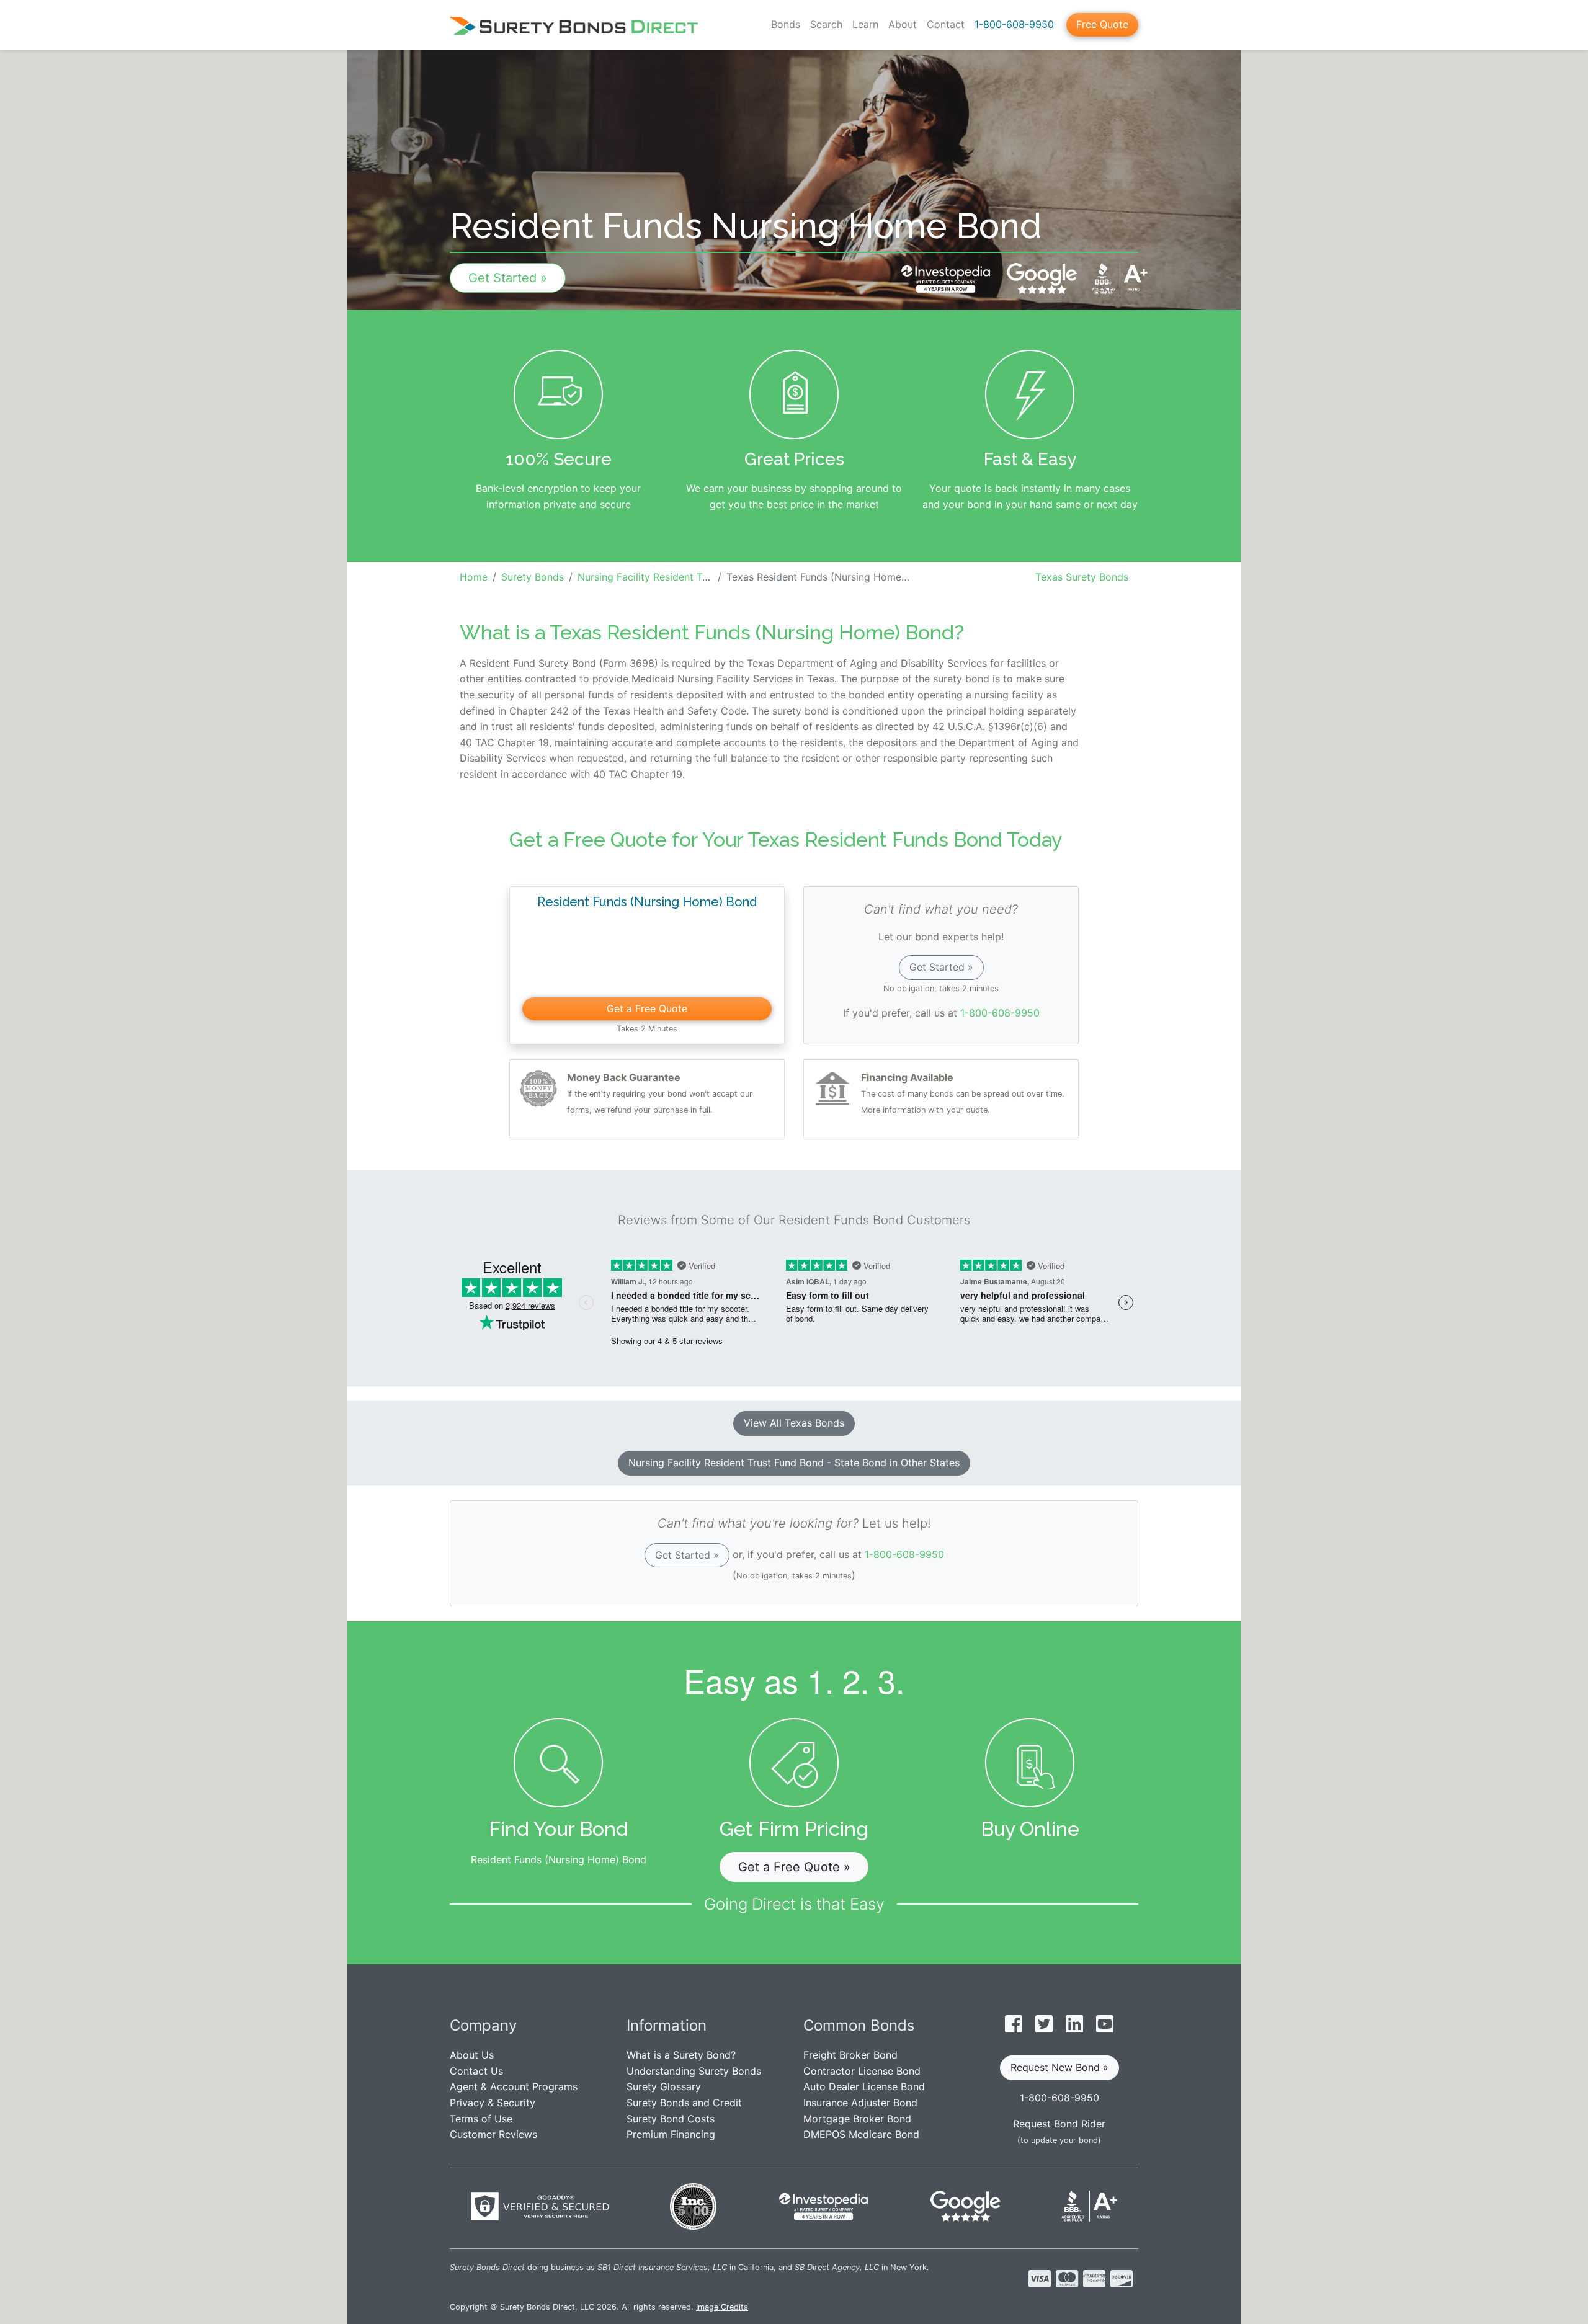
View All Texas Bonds (794, 1423)
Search (826, 24)
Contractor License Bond (862, 2071)
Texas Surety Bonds (1082, 577)
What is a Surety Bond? (681, 2055)
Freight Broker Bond (850, 2055)
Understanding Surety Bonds (694, 2071)
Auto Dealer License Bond (864, 2086)
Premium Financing (671, 2134)
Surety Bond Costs (671, 2119)
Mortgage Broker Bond (857, 2119)
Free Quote (1102, 24)
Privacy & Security (493, 2103)
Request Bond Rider (1059, 2124)
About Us (472, 2055)
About (903, 24)
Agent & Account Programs (514, 2086)
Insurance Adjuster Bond (860, 2103)
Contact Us (476, 2071)
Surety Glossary (664, 2086)
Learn (865, 24)
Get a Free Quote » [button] (794, 1867)
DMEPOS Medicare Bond (861, 2134)
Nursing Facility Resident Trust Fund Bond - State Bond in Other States (794, 1463)
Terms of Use (481, 2119)
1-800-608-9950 (1014, 24)
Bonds (786, 24)
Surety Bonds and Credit (684, 2103)
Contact (946, 24)
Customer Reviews (493, 2134)
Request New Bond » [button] (1059, 2067)
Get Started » (508, 278)
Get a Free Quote (647, 1008)
